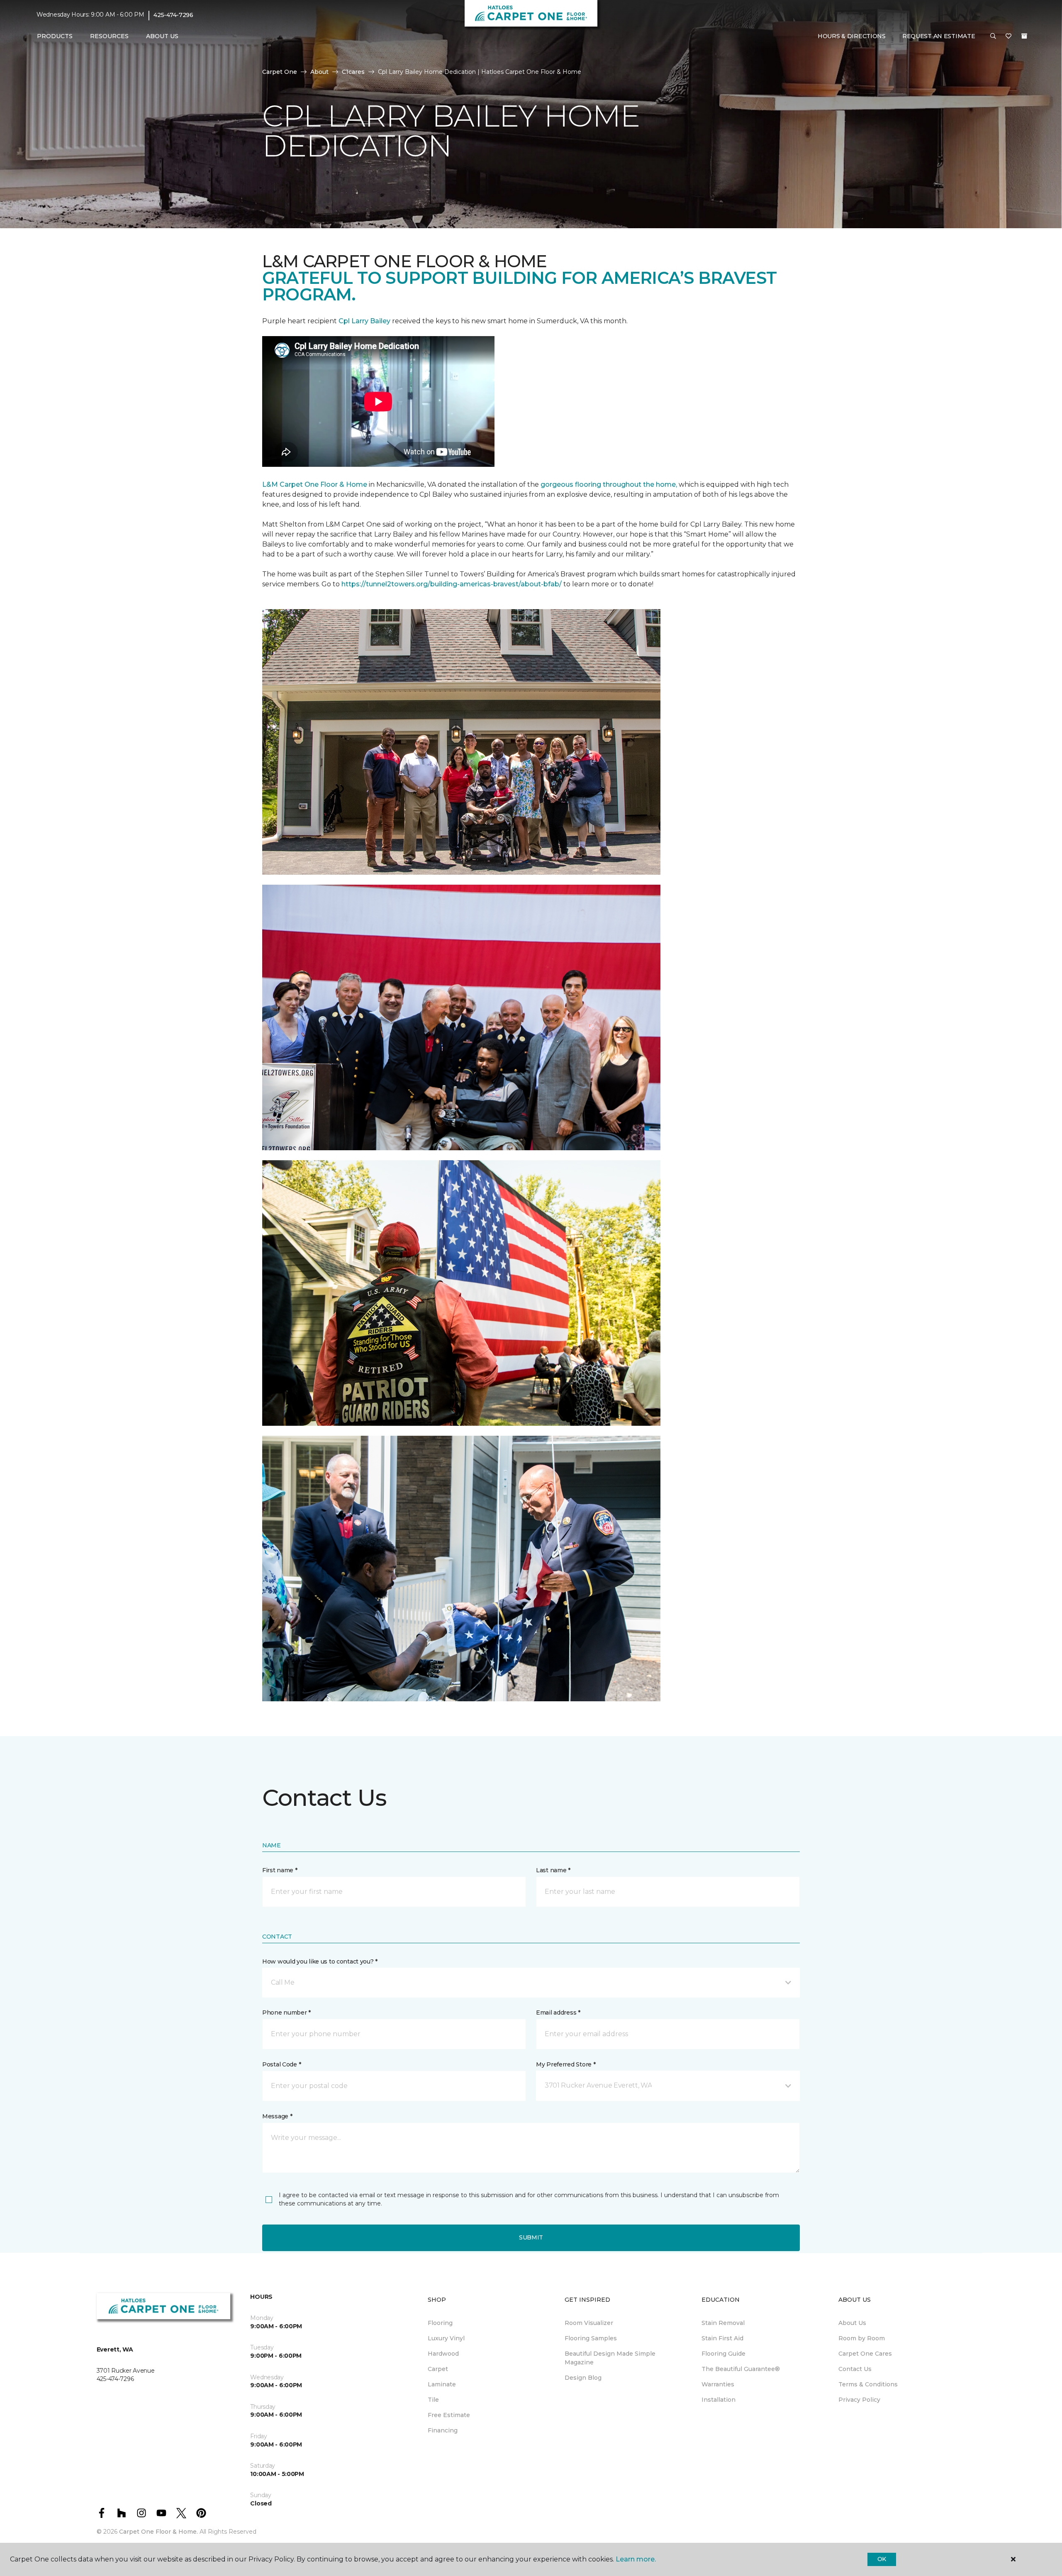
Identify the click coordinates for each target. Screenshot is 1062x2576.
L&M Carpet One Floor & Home (315, 484)
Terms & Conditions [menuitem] (868, 2384)
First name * (280, 1870)
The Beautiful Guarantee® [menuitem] (741, 2369)
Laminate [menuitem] (442, 2384)
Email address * (558, 2013)
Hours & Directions (852, 36)
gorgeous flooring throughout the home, (609, 484)
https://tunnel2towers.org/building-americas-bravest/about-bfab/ (452, 584)
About (319, 72)
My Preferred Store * (566, 2064)
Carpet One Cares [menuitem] (865, 2354)
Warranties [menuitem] (718, 2384)
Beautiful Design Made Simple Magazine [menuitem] (610, 2358)
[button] (993, 37)
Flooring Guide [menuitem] (723, 2354)
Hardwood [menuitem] (443, 2354)
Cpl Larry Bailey (365, 321)
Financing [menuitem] (443, 2430)
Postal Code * (281, 2064)
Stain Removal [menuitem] (723, 2323)
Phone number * (286, 2013)
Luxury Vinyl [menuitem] (446, 2338)
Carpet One (280, 72)
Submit (531, 2237)
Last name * (553, 1870)
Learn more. (636, 2559)
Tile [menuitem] (433, 2400)
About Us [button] (162, 36)
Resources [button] (109, 36)
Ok (882, 2559)
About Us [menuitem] (852, 2323)
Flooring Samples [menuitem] (591, 2338)
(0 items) (1024, 36)
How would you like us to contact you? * (320, 1961)
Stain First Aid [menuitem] (722, 2338)
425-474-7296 (173, 15)
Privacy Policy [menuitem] (859, 2400)
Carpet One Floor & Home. (158, 2532)
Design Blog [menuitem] (583, 2378)
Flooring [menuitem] (440, 2323)
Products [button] (55, 36)
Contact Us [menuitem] (855, 2369)
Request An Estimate (939, 36)
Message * (277, 2116)
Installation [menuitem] (719, 2400)
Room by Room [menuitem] (862, 2338)
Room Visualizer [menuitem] (589, 2323)
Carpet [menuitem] (438, 2369)
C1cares (353, 72)
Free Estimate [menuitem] (449, 2415)
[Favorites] (1008, 37)
